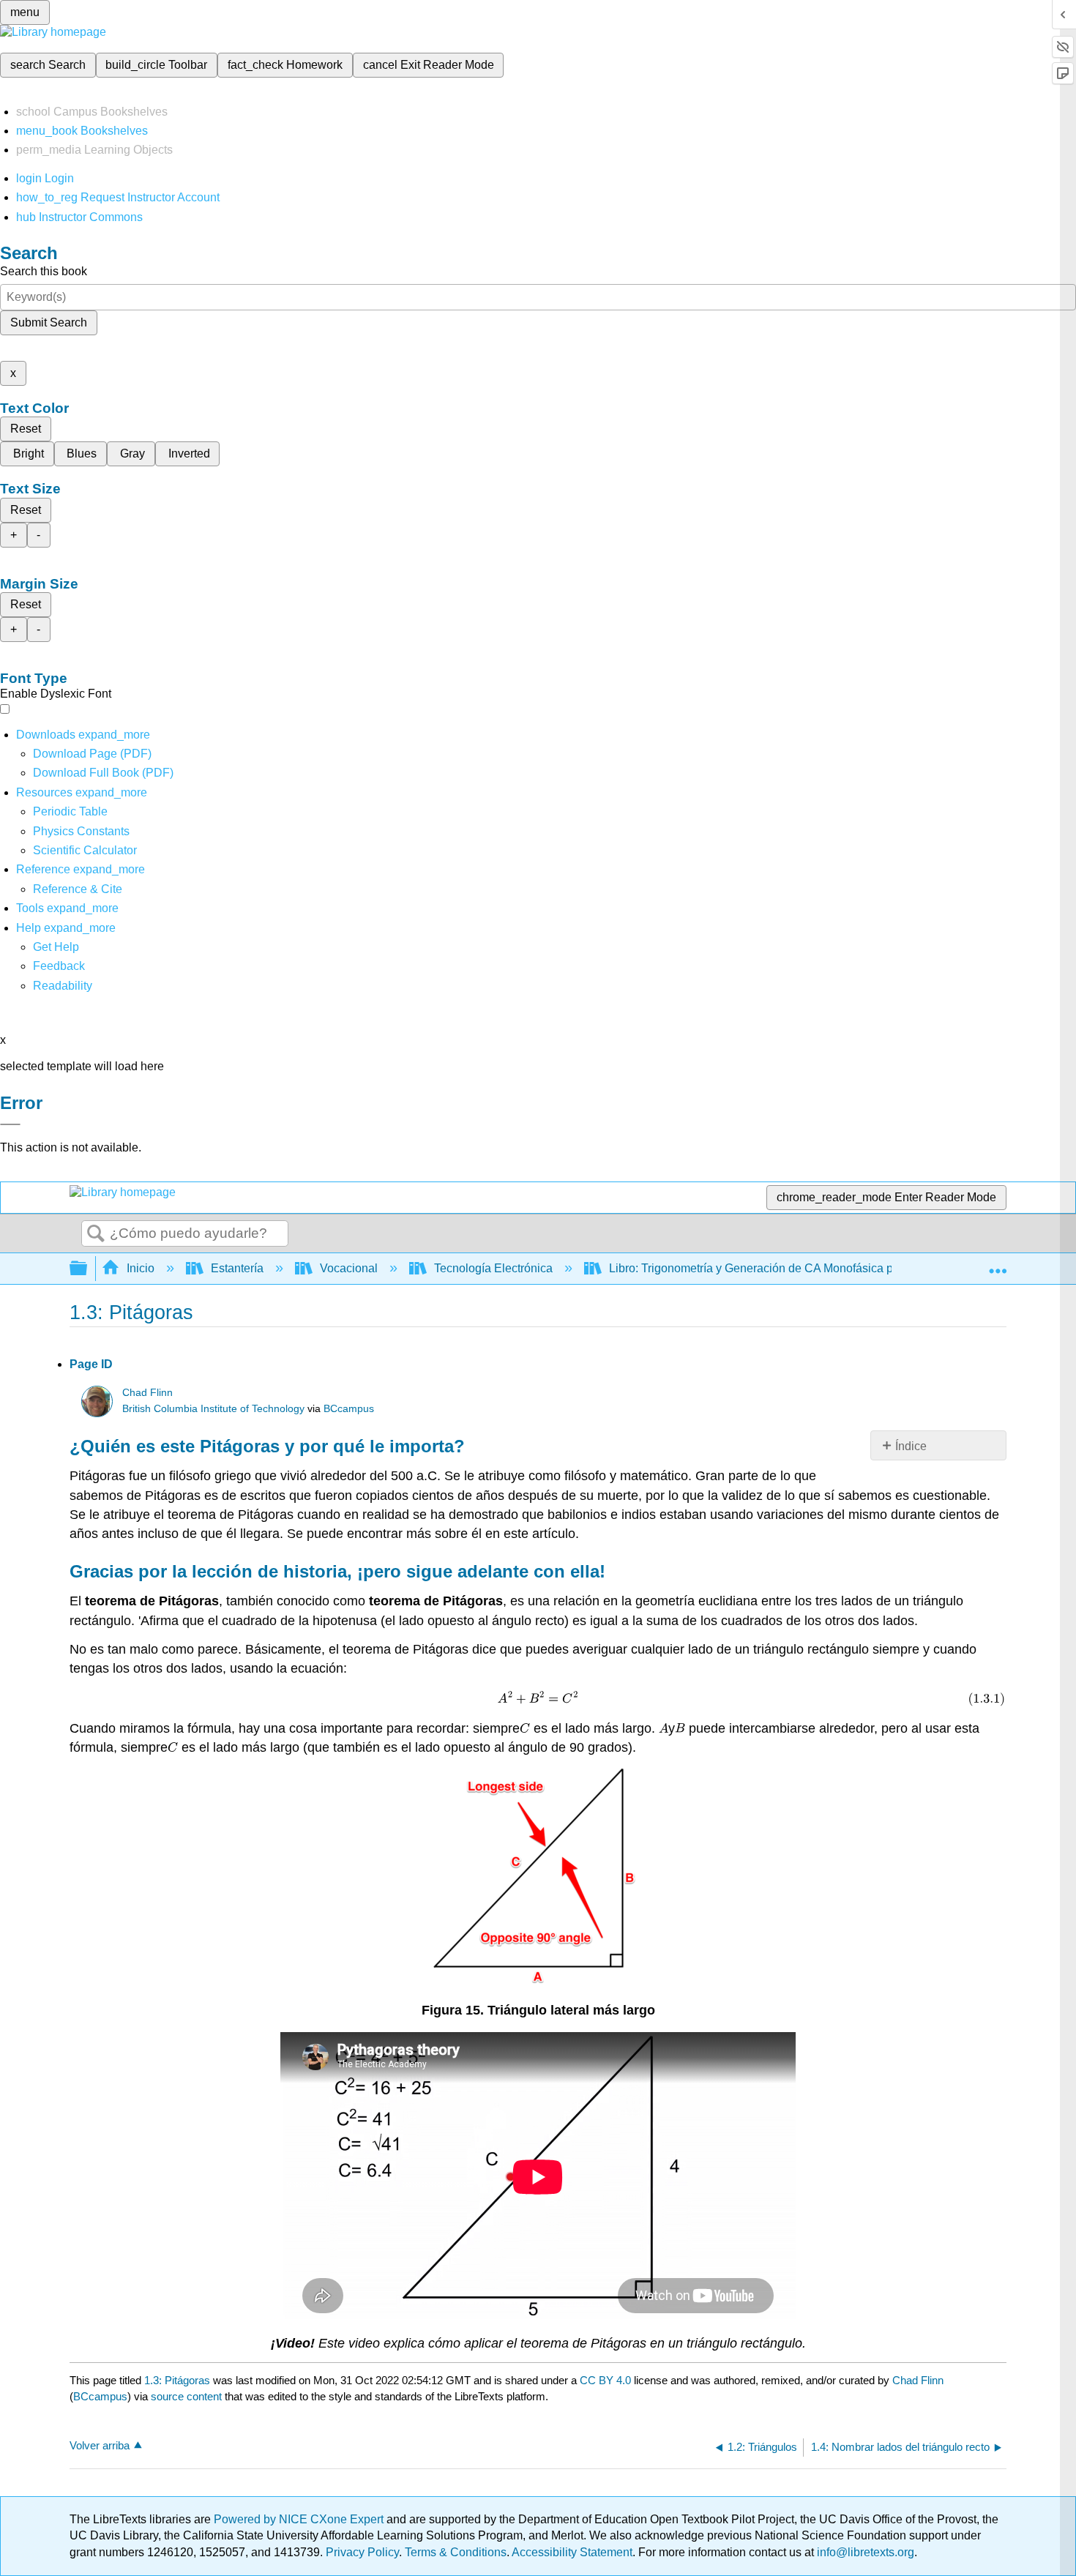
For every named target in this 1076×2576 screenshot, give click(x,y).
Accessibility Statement (572, 2552)
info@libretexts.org (864, 2552)
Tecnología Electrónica (493, 1268)
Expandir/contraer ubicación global (998, 1264)
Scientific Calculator (85, 850)
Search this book (44, 271)
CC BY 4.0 (605, 2380)
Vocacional (349, 1268)
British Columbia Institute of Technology (213, 1409)
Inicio (141, 1268)
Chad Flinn (147, 1393)
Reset (26, 429)
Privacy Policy (362, 2552)
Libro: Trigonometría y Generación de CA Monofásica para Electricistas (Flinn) (811, 1268)
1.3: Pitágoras (177, 2380)
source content (186, 2396)
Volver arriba (100, 2445)
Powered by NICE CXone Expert (300, 2519)
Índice (911, 1446)
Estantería (237, 1268)
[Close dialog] (10, 1124)
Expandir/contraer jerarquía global (88, 1269)
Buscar (96, 1234)
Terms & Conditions (456, 2552)
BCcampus (349, 1409)
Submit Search (49, 322)
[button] (59, 966)
